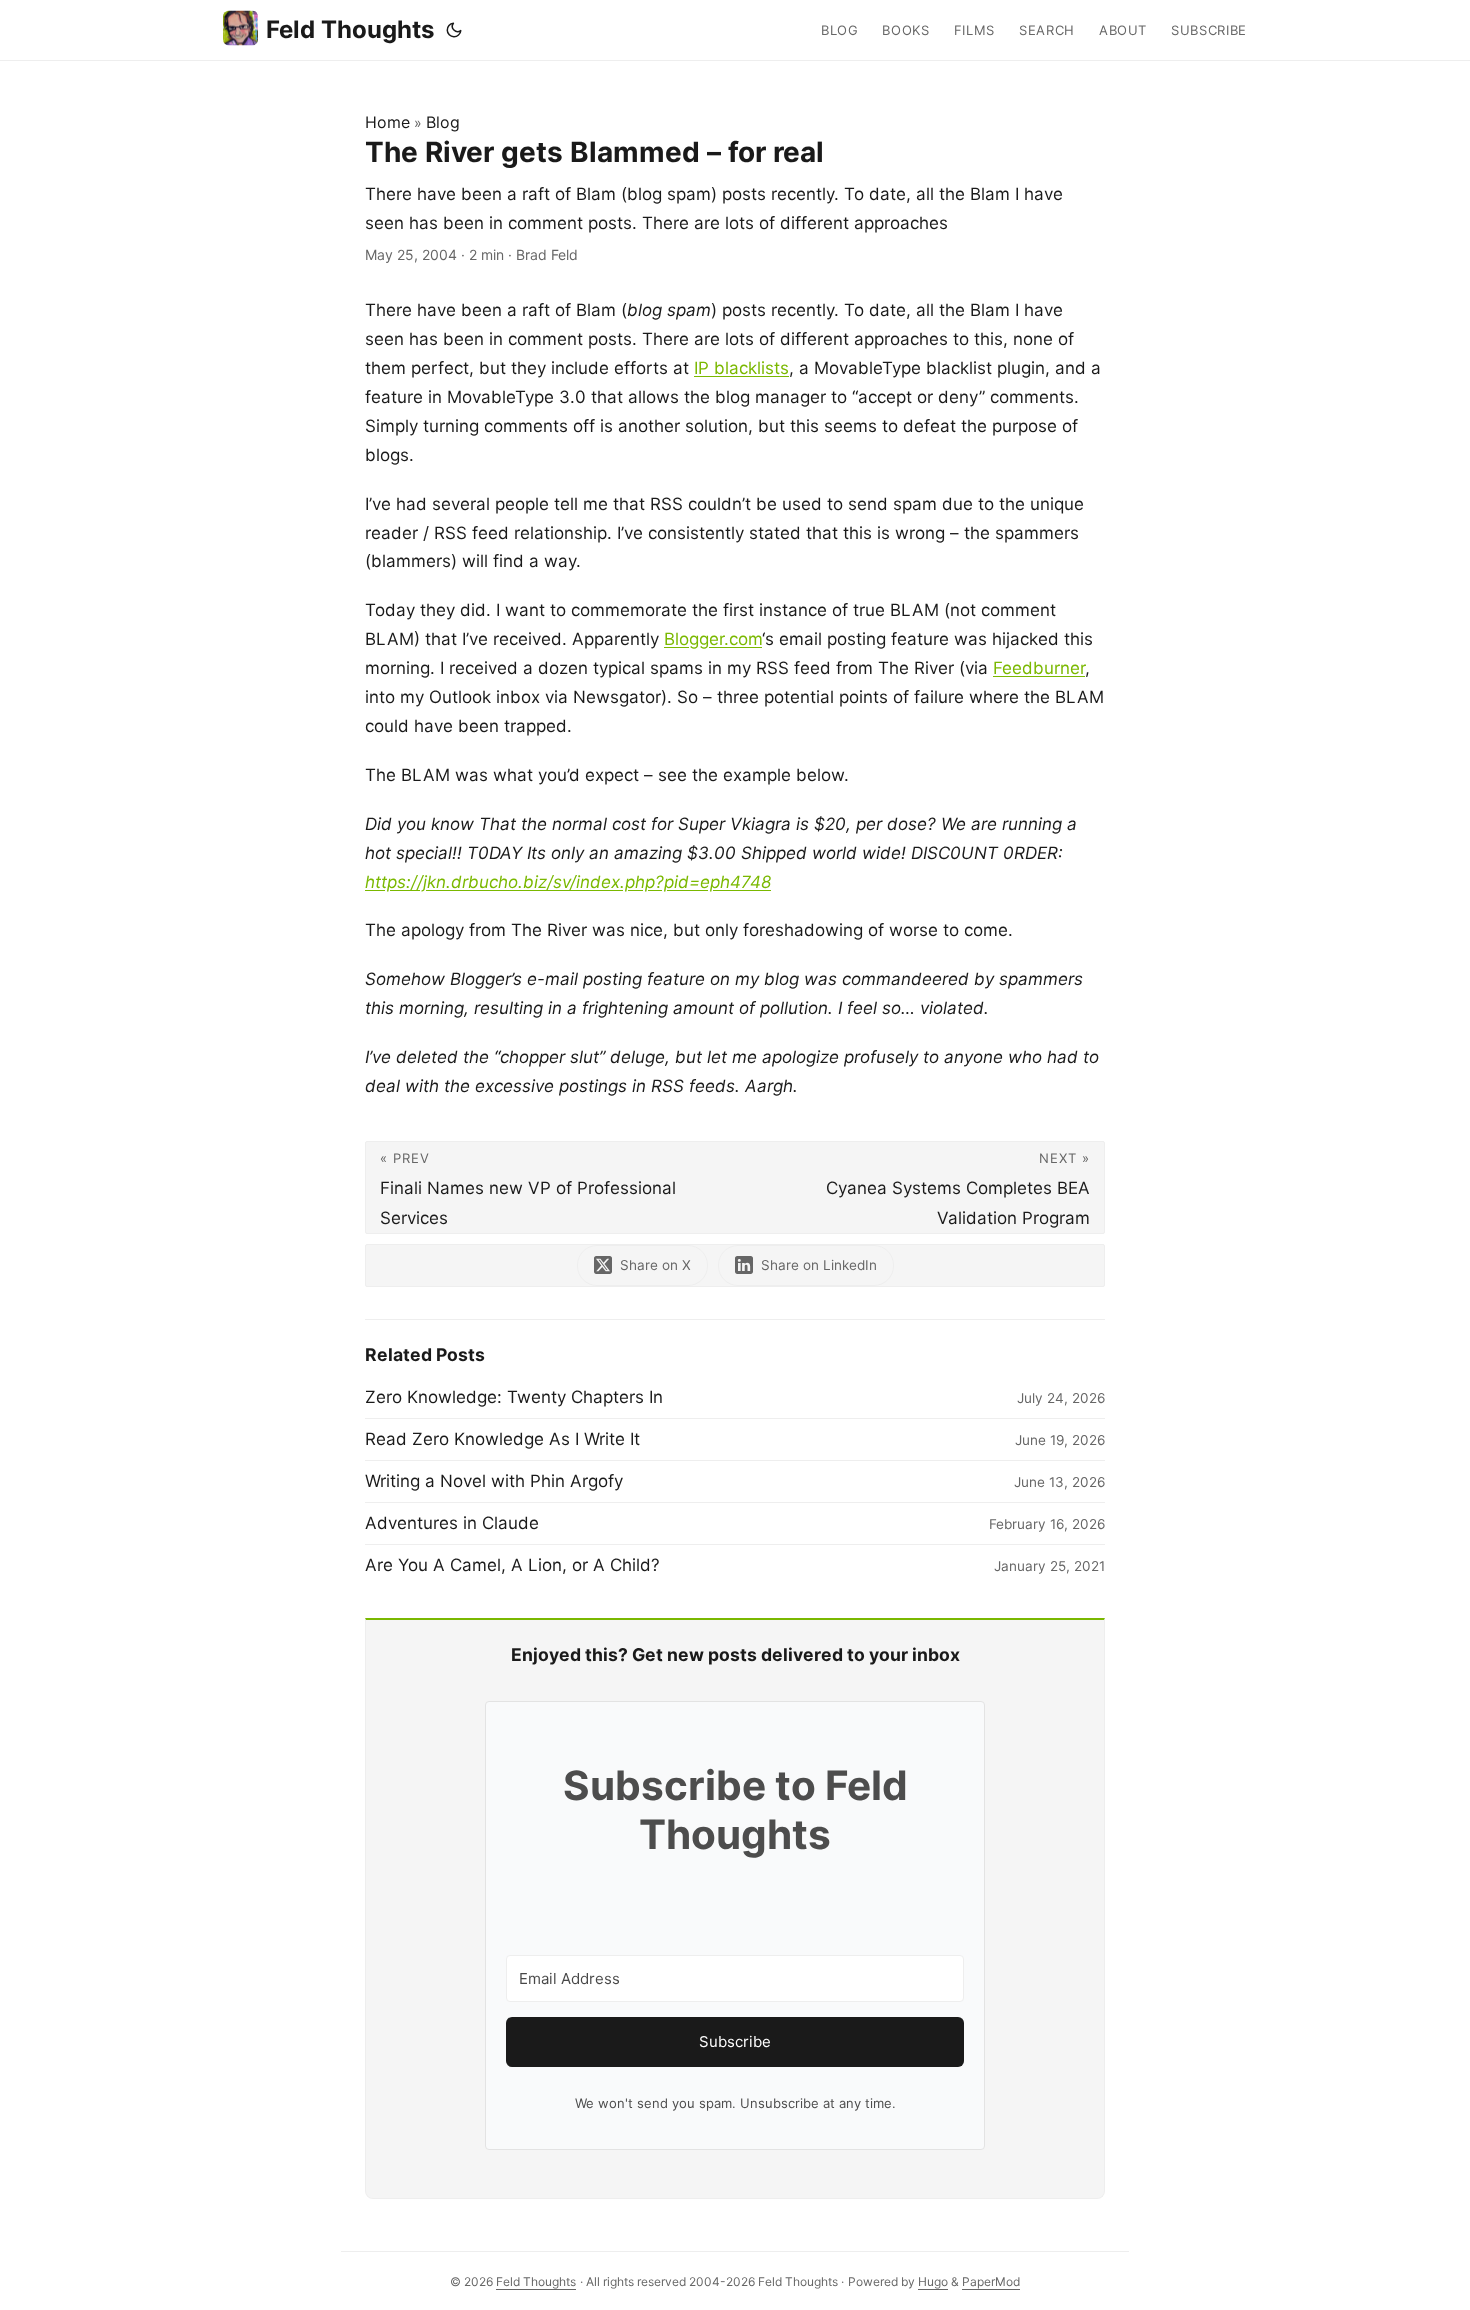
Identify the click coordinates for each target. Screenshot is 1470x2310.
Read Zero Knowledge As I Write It (502, 1439)
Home (387, 122)
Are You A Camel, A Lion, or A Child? (512, 1565)
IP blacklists (741, 368)
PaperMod (991, 2281)
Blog (443, 122)
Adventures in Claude (452, 1523)
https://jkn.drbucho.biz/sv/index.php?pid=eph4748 (568, 882)
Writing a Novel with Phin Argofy (494, 1481)
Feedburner (1039, 668)
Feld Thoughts (350, 29)
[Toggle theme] (454, 30)
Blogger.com (713, 639)
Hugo (933, 2281)
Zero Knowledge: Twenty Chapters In (514, 1397)
